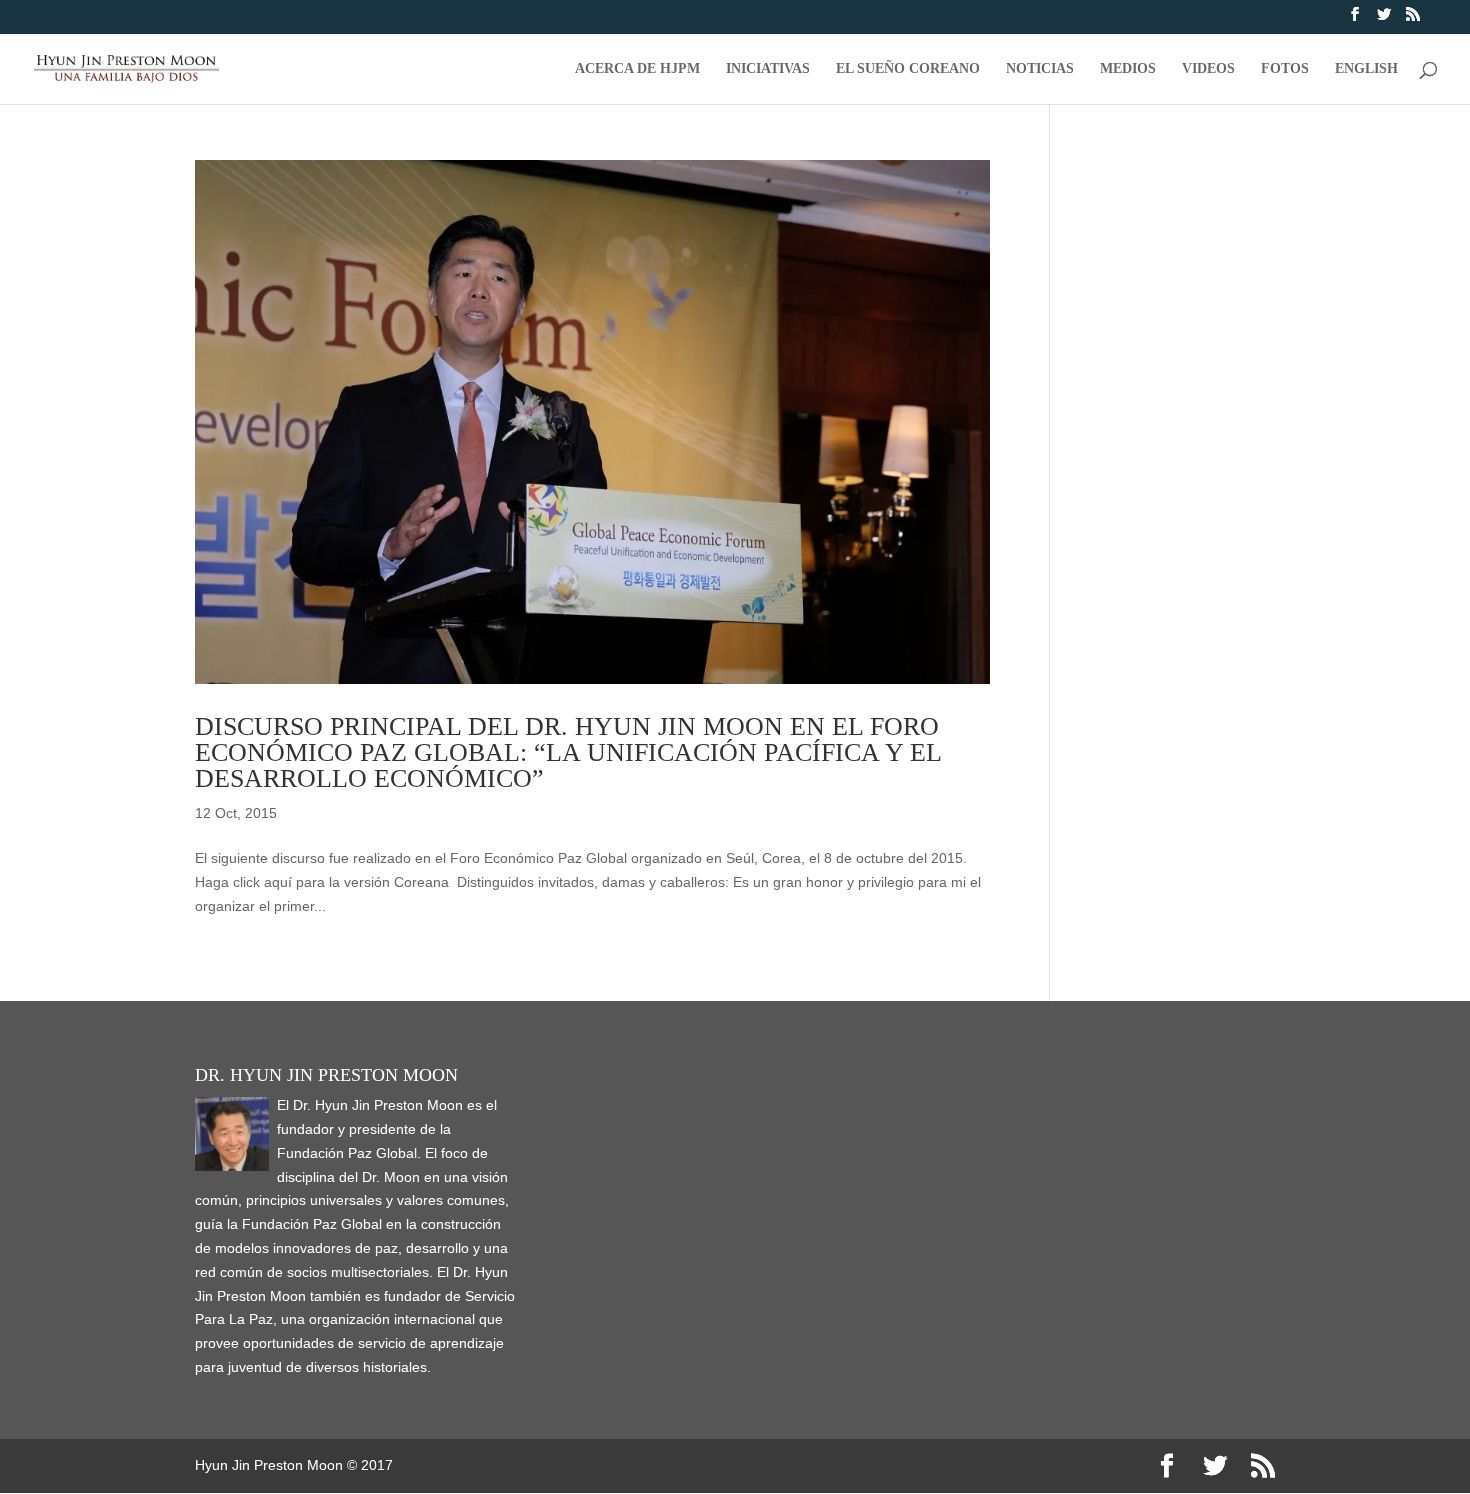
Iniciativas (768, 69)
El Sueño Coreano (908, 69)
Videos (1208, 69)
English (1366, 69)
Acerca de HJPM (637, 69)
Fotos (1285, 69)
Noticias (1040, 69)
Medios (1128, 69)
